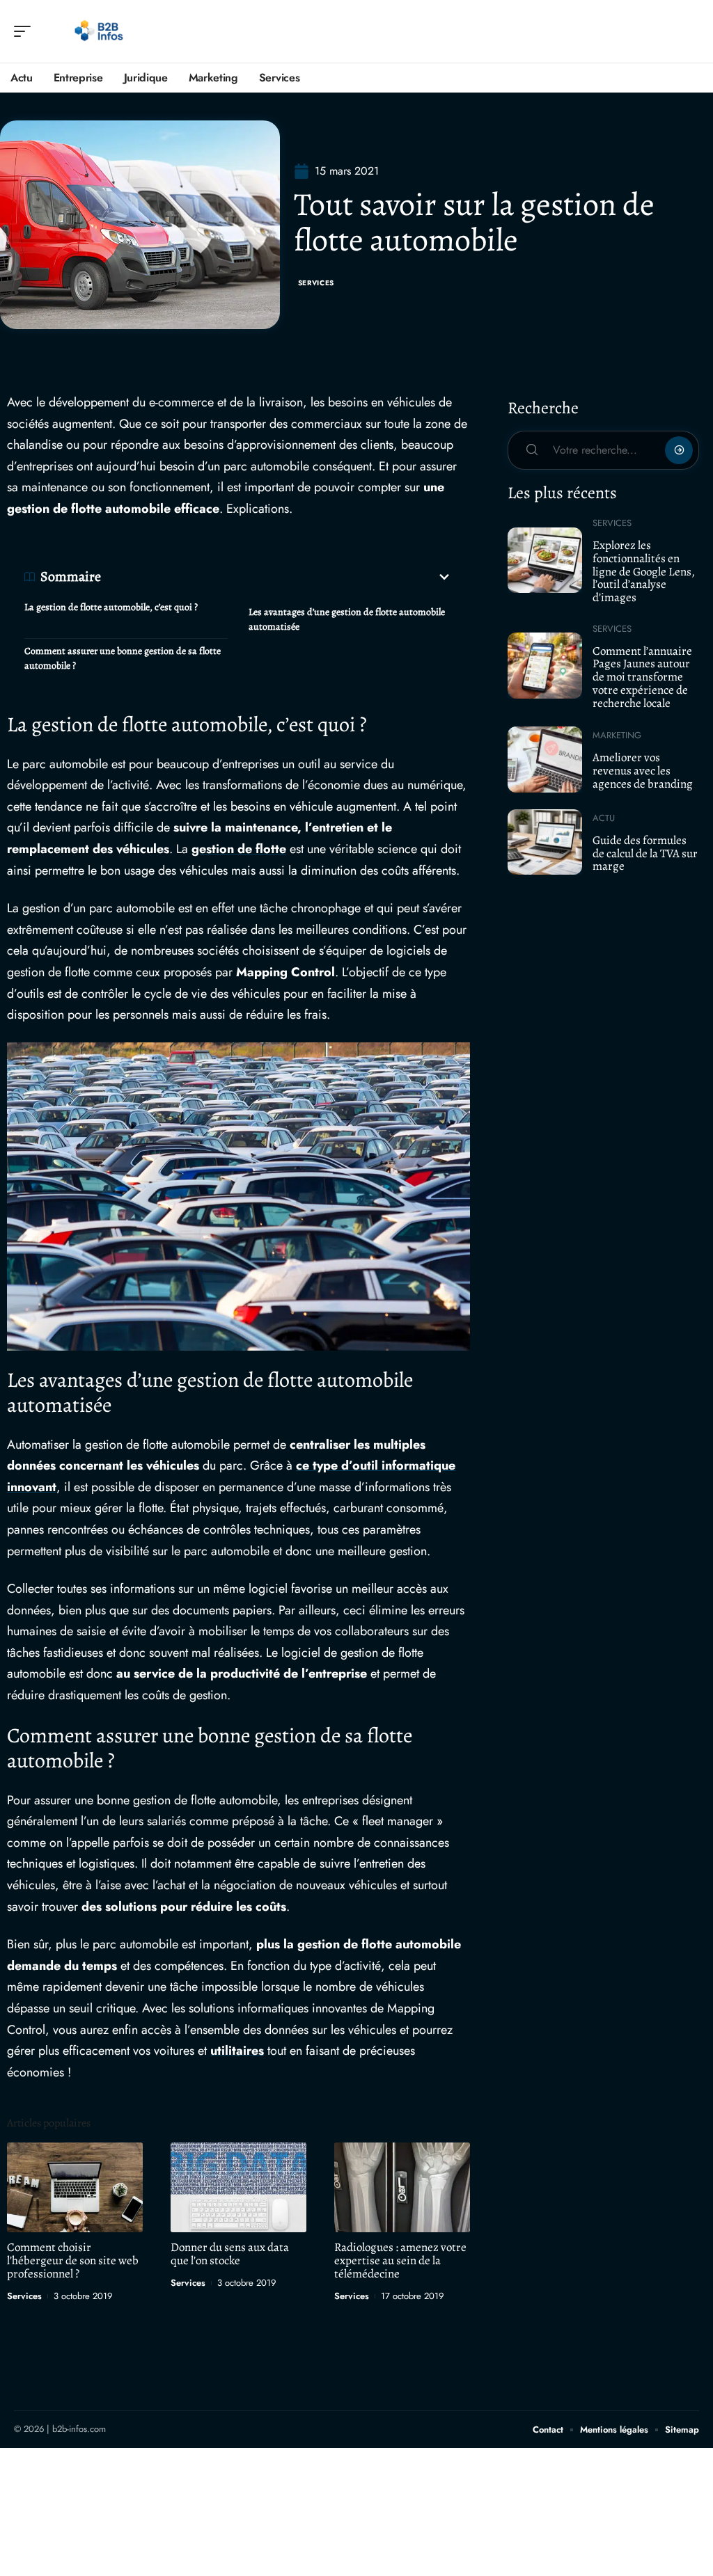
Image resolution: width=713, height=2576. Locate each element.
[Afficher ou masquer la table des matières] (277, 577)
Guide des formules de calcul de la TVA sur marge (645, 853)
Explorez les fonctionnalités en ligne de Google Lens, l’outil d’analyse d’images (644, 571)
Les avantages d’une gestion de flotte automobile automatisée (347, 619)
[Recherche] (689, 32)
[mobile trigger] (26, 31)
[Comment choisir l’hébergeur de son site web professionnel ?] (75, 2187)
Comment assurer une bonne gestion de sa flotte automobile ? (123, 658)
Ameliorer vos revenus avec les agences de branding (643, 770)
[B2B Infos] (100, 31)
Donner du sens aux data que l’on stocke (230, 2254)
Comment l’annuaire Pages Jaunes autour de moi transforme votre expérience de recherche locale (642, 677)
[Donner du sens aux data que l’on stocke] (238, 2187)
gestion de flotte (239, 849)
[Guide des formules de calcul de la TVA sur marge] (545, 842)
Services (316, 283)
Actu (604, 818)
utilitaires (237, 2051)
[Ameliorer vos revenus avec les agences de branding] (545, 759)
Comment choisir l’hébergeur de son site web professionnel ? (73, 2260)
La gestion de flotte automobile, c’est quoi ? (111, 607)
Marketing (617, 735)
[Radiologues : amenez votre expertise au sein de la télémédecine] (402, 2187)
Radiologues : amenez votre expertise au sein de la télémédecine (400, 2260)
